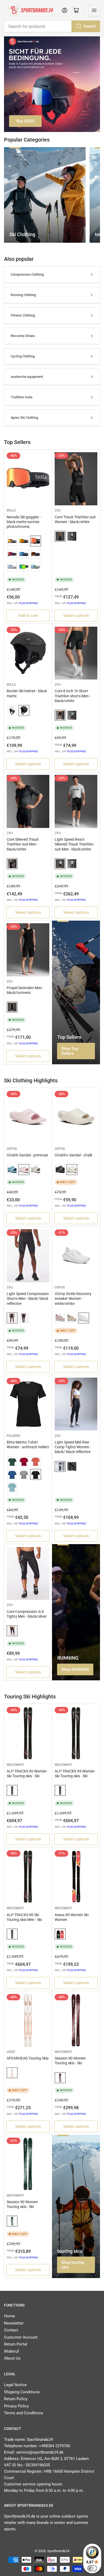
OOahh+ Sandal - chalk (73, 1155)
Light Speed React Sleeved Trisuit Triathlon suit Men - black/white (74, 844)
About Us (12, 2358)
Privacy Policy (16, 2406)
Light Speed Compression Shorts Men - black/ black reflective (28, 1298)
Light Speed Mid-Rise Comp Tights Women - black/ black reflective (73, 1447)
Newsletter (14, 2323)
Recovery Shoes (23, 336)
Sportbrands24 (58, 2551)
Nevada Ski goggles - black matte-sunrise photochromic (24, 522)
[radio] (12, 541)
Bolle (11, 510)
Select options (76, 616)
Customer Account (21, 2337)
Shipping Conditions (22, 2392)
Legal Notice (15, 2385)
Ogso (11, 2052)
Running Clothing (23, 295)
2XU (58, 510)
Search (90, 26)
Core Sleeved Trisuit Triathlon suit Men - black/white (23, 844)
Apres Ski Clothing (24, 418)
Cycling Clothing (23, 356)
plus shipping (29, 603)
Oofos (12, 1149)
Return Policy (16, 2399)
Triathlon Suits (22, 397)
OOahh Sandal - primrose (27, 1155)
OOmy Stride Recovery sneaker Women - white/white (73, 1298)
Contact (11, 2330)
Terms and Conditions (24, 2413)
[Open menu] (94, 10)
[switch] (92, 2568)
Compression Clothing (27, 274)
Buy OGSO (25, 121)
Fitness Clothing (23, 315)
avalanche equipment (27, 377)
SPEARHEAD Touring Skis (28, 2058)
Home (9, 2316)
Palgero (13, 1436)
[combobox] (52, 26)
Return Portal (16, 2344)
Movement (15, 1765)
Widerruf (11, 2351)
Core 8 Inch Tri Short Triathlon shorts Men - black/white (73, 696)
